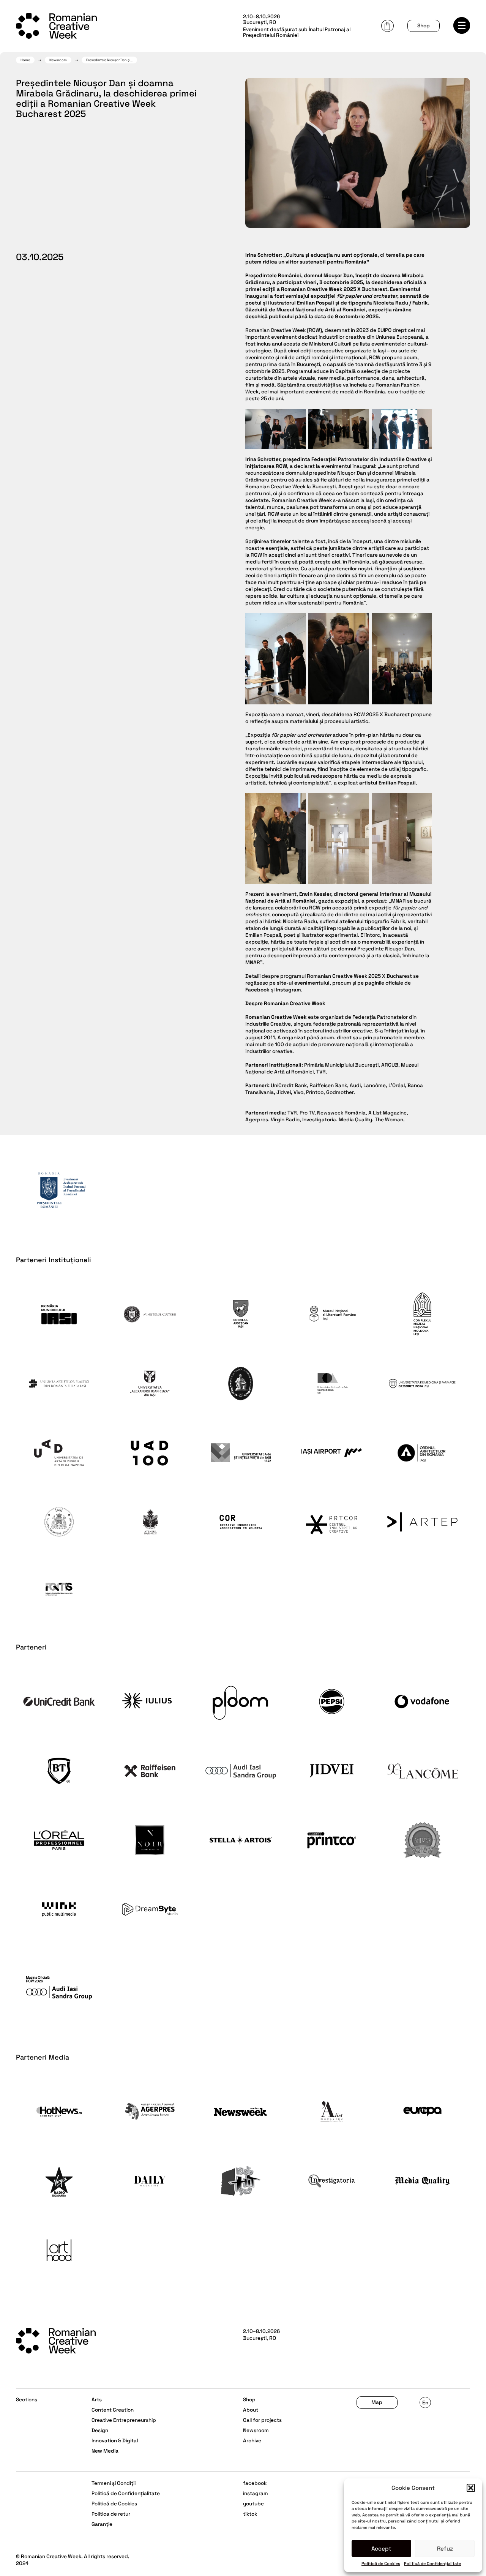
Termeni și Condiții (114, 2483)
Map (377, 2402)
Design (100, 2430)
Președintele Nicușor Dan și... (109, 60)
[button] (471, 2488)
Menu (462, 25)
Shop (424, 26)
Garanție (102, 2524)
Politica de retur (111, 2514)
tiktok (250, 2514)
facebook (255, 2483)
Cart (387, 26)
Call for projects (262, 2420)
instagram (256, 2493)
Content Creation (113, 2410)
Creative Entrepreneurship (124, 2420)
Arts (97, 2400)
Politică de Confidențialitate (432, 2563)
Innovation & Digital (115, 2441)
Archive (252, 2441)
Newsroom (58, 60)
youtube (253, 2504)
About (251, 2410)
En (425, 2403)
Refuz (445, 2548)
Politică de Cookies (381, 2563)
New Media (105, 2451)
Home (25, 60)
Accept (381, 2548)
